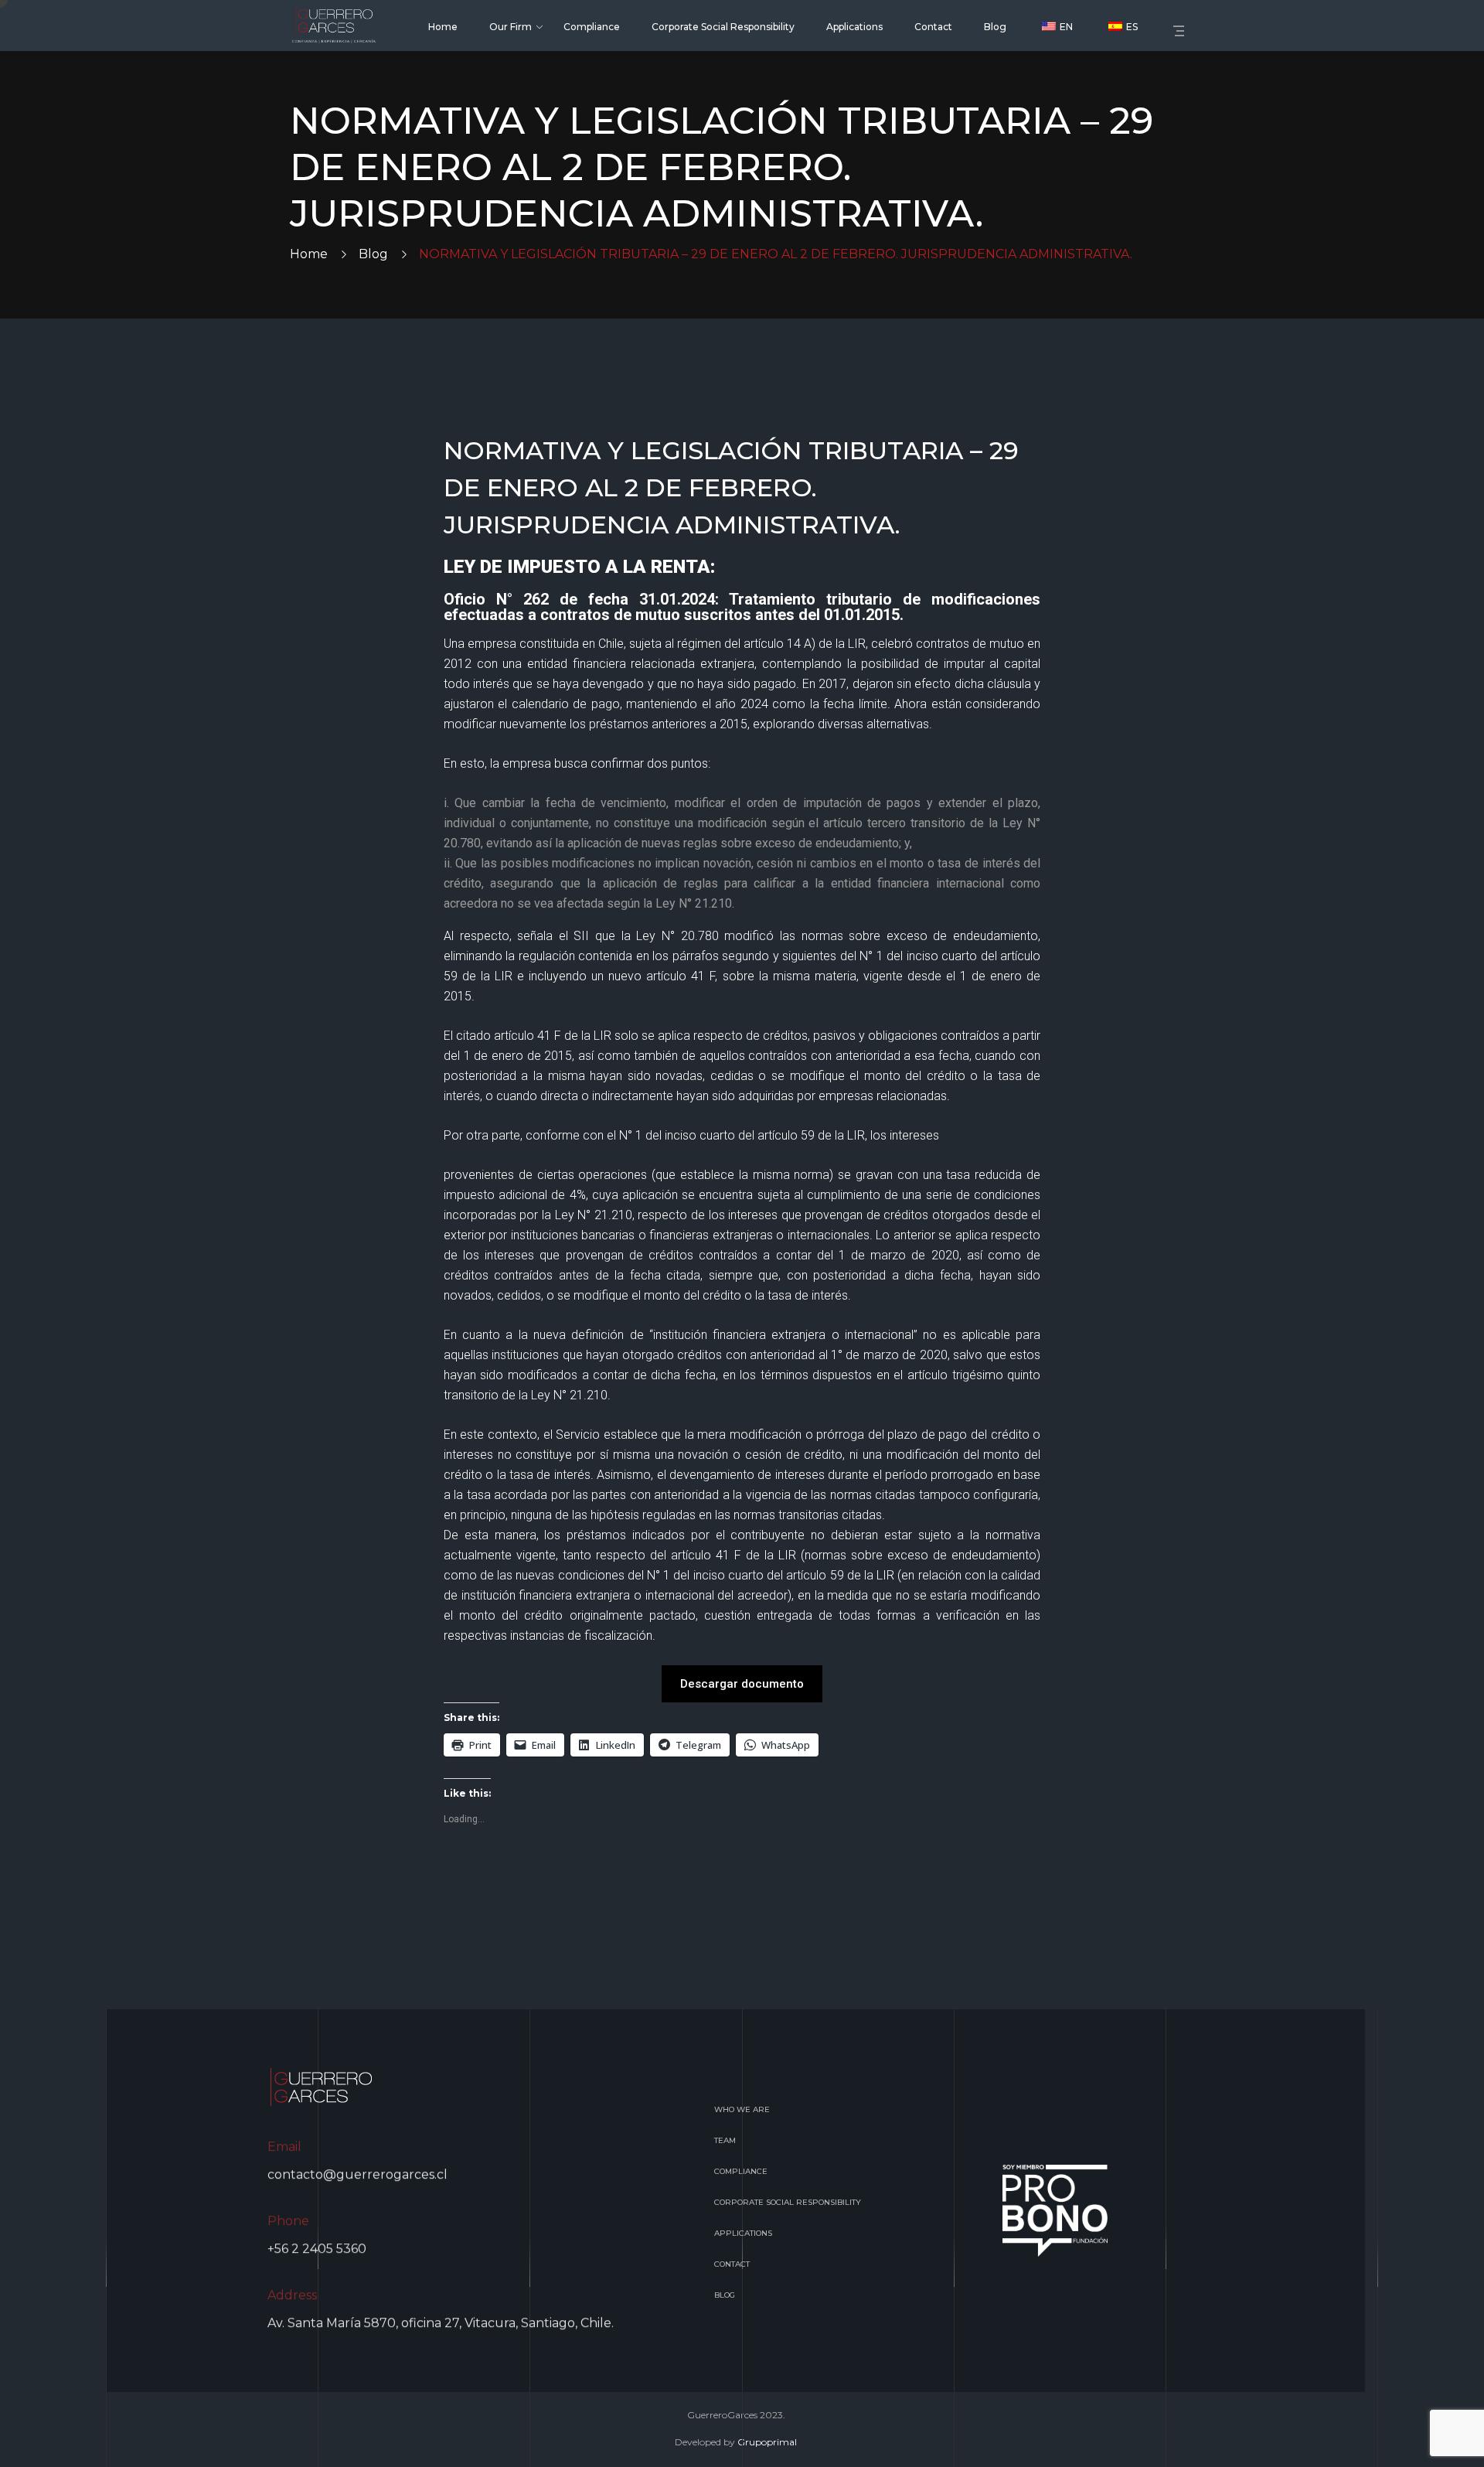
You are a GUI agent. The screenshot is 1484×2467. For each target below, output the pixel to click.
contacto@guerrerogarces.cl (357, 2174)
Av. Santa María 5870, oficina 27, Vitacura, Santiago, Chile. (441, 2323)
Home (309, 254)
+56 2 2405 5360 (317, 2249)
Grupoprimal (767, 2442)
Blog (373, 254)
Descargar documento (742, 1684)
